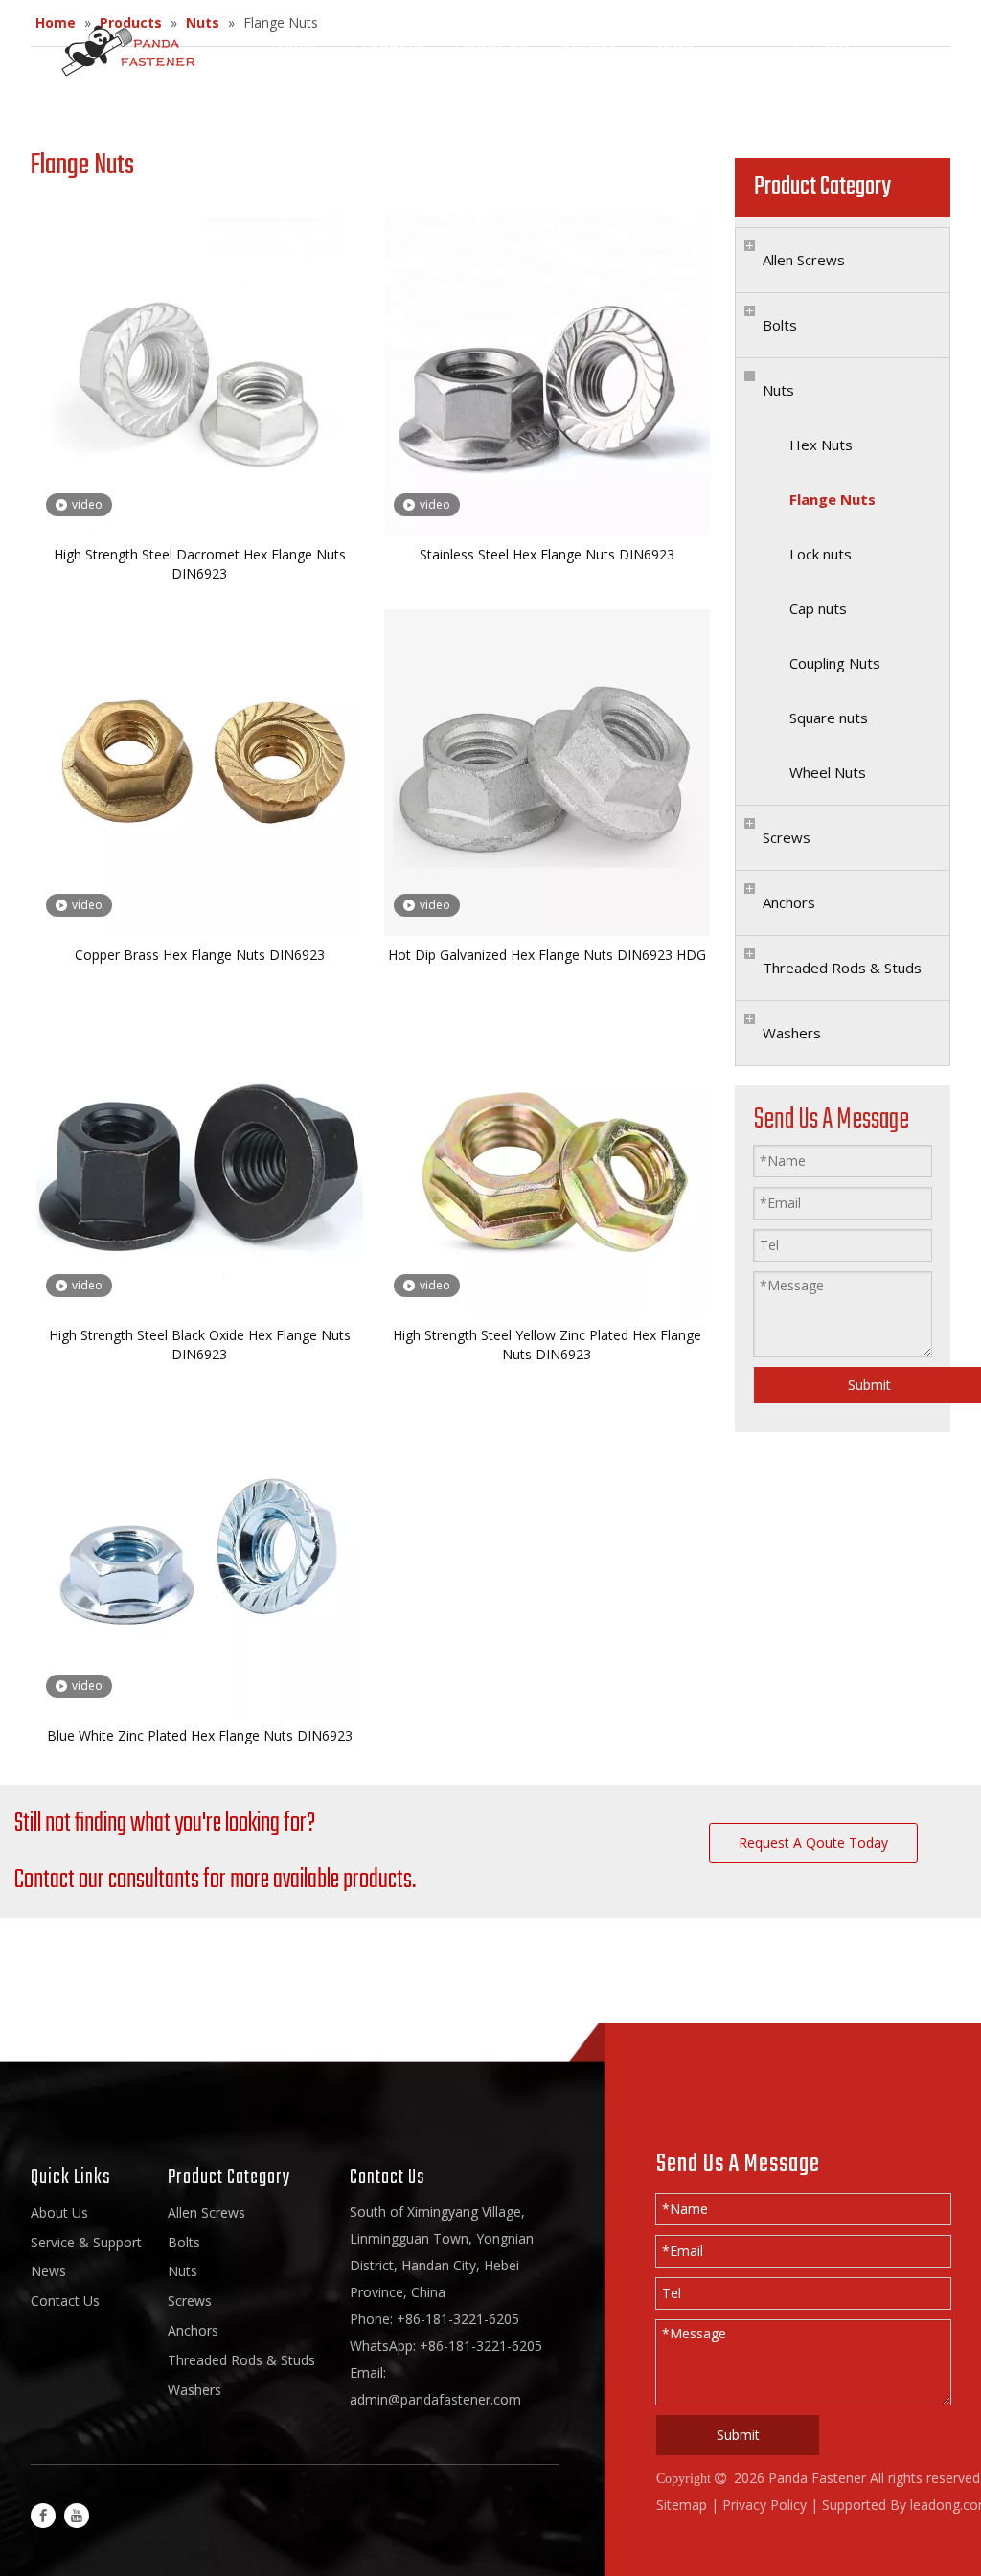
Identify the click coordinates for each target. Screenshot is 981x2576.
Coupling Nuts (835, 663)
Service (590, 42)
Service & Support (86, 2242)
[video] (200, 371)
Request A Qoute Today (813, 1843)
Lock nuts (821, 554)
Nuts (778, 390)
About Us (492, 42)
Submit (738, 2435)
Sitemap (682, 2505)
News (673, 42)
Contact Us (315, 63)
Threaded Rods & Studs (842, 968)
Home (295, 42)
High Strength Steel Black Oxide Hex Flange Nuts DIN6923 (200, 1345)
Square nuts (829, 718)
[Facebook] (43, 2516)
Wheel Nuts (828, 772)
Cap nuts (818, 608)
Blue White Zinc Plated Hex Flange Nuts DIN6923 (200, 1735)
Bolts (780, 325)
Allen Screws (804, 260)
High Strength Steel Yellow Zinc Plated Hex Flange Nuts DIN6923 (547, 1345)
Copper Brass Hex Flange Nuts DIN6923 (200, 955)
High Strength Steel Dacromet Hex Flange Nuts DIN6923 (200, 564)
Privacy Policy (764, 2505)
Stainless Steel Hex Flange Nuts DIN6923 (547, 554)
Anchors (789, 902)
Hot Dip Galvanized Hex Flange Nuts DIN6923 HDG (547, 955)
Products (387, 42)
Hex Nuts (821, 445)
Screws (787, 837)
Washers (792, 1033)
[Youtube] (77, 2516)
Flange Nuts (833, 499)
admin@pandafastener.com (435, 2399)
